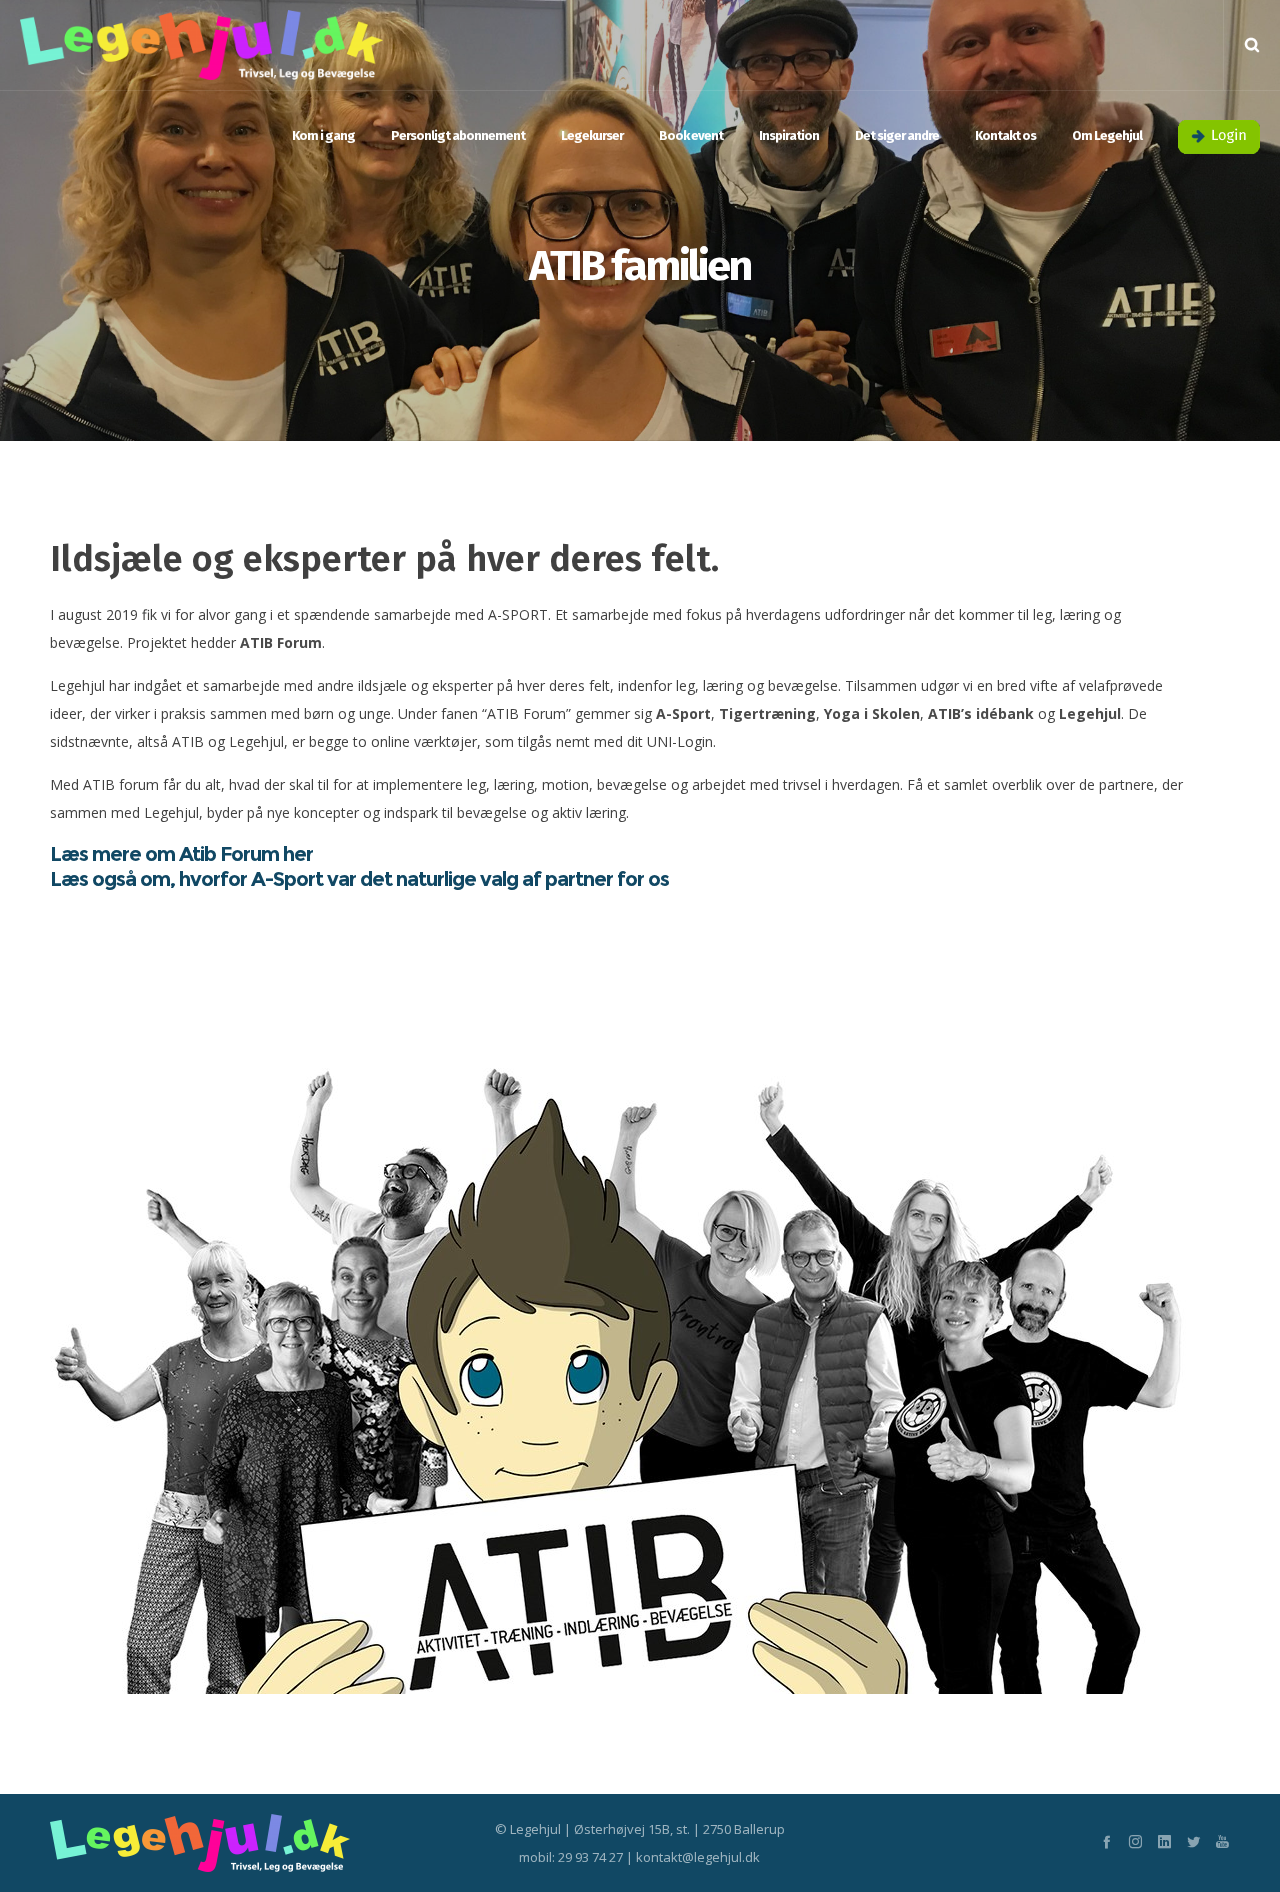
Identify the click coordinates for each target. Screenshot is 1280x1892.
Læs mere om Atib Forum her (181, 854)
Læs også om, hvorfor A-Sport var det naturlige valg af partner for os (359, 879)
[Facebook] (1106, 1841)
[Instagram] (1135, 1841)
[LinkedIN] (1164, 1841)
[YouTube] (1222, 1841)
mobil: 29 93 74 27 (571, 1857)
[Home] (240, 1843)
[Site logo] (201, 45)
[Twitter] (1193, 1841)
